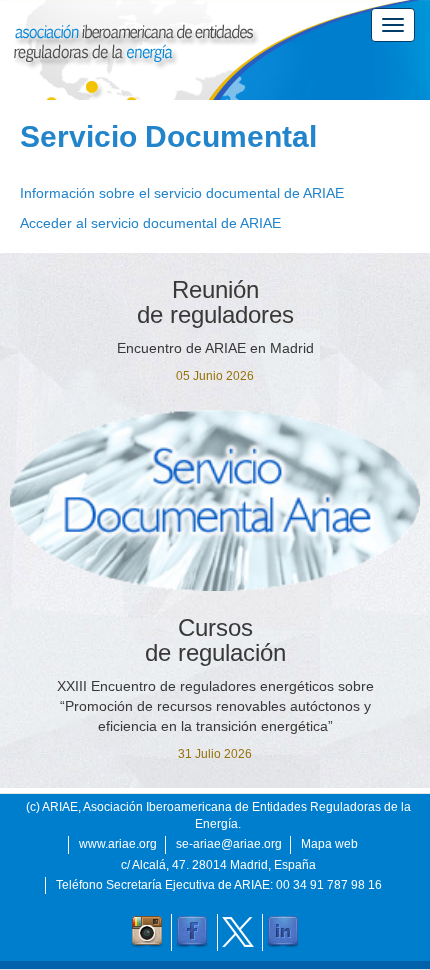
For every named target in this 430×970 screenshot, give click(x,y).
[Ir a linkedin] (283, 932)
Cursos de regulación (215, 640)
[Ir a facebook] (192, 932)
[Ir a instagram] (147, 932)
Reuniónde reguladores (215, 302)
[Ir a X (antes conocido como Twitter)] (238, 932)
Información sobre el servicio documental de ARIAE (182, 193)
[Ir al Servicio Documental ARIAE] (215, 500)
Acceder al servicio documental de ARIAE (150, 223)
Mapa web (329, 844)
